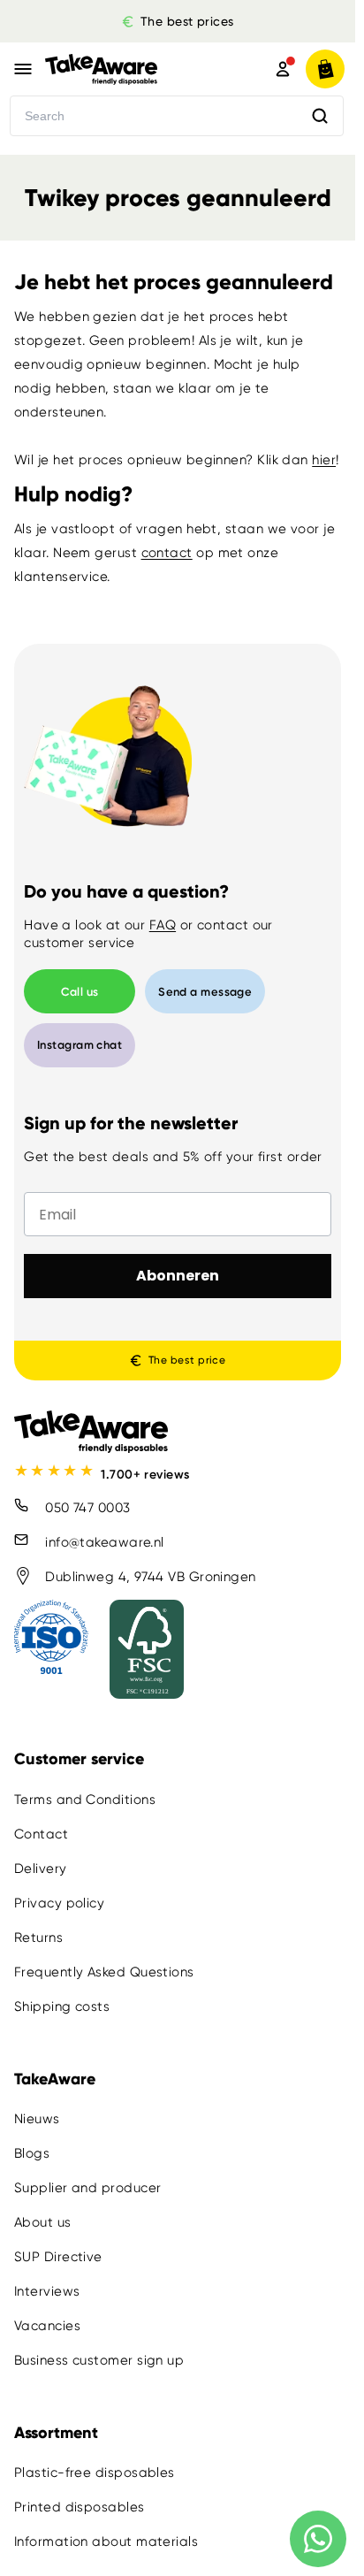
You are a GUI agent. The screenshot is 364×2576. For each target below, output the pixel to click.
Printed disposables (80, 2508)
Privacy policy (59, 1903)
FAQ (163, 925)
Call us (80, 992)
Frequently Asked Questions (104, 1972)
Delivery (41, 1869)
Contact (41, 1834)
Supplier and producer (87, 2188)
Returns (38, 1938)
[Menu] (23, 69)
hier (324, 460)
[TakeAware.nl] (133, 69)
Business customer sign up (99, 2360)
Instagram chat (80, 1045)
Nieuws (37, 2119)
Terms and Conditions (85, 1800)
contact (167, 553)
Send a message (205, 992)
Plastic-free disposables (95, 2473)
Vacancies (47, 2326)
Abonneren (178, 1276)
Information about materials (106, 2542)
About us (43, 2222)
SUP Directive (58, 2257)
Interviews (47, 2291)
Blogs (32, 2153)
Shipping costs (62, 2007)
